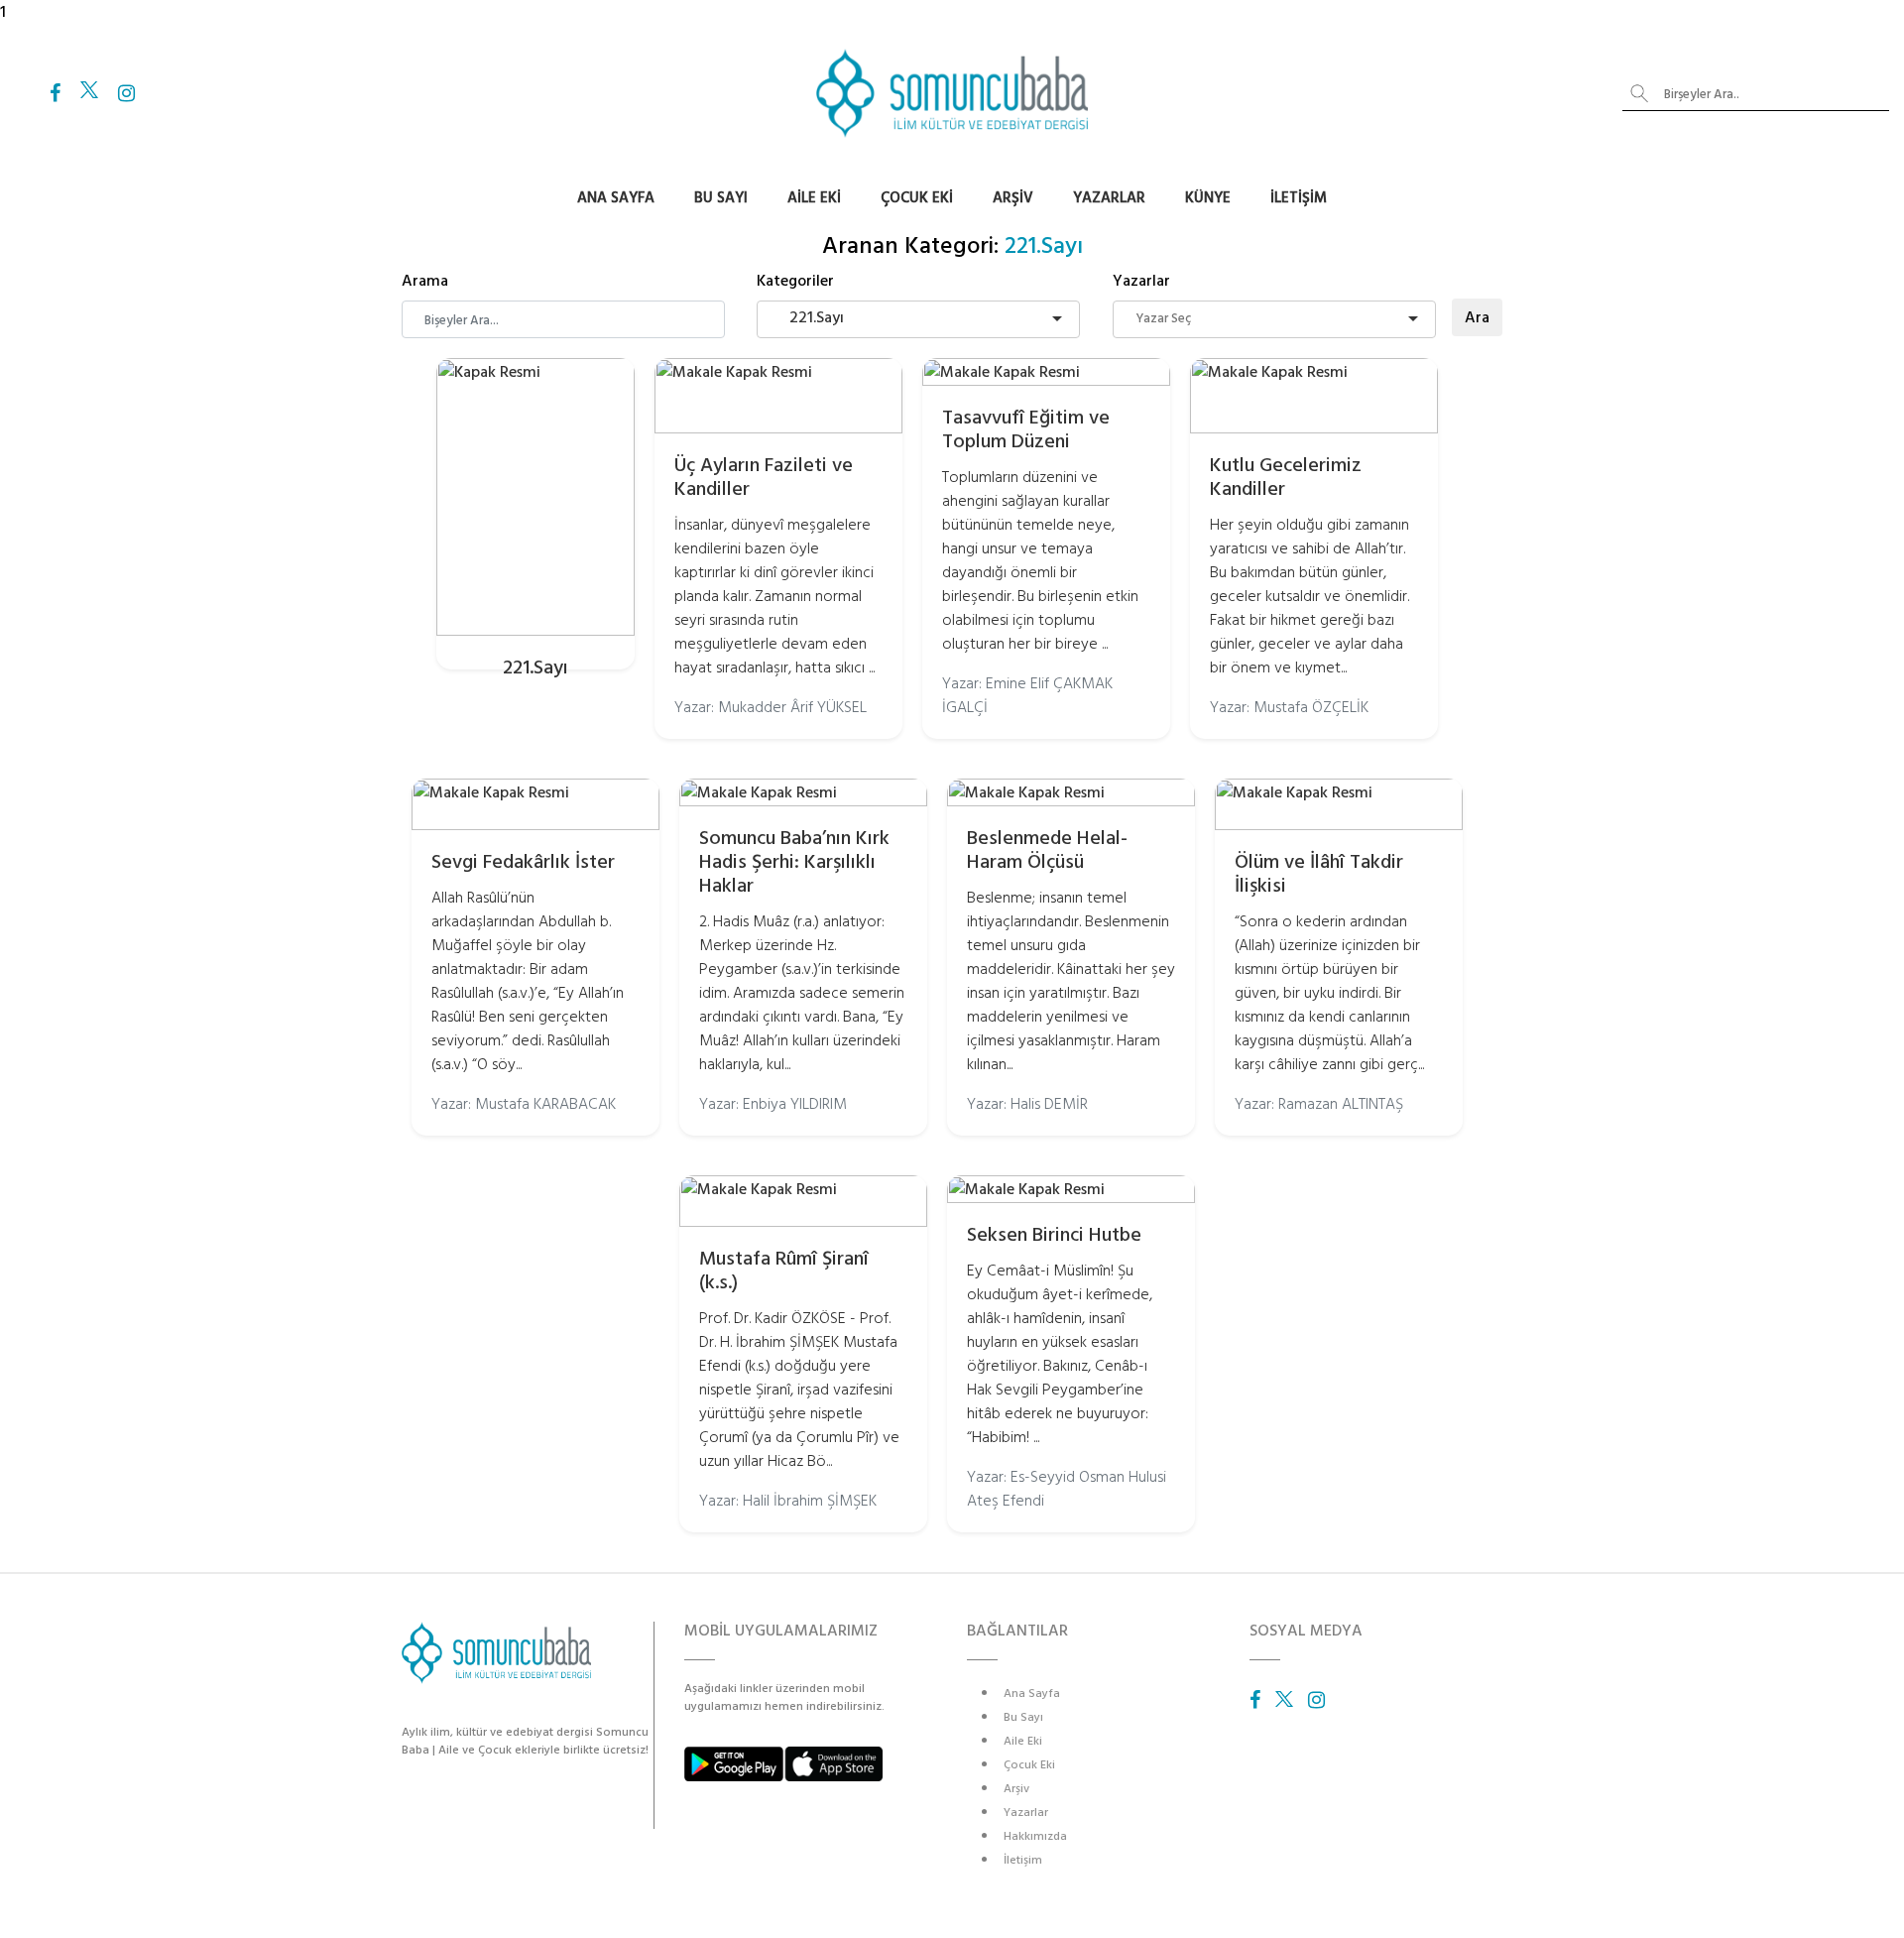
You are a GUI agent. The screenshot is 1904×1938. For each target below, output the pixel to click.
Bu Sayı (721, 198)
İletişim (1299, 198)
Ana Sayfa (616, 198)
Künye (1208, 198)
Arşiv (1013, 198)
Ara (1477, 317)
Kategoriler (795, 281)
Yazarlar (1109, 198)
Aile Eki (814, 198)
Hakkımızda (1035, 1836)
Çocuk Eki (917, 198)
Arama (425, 281)
